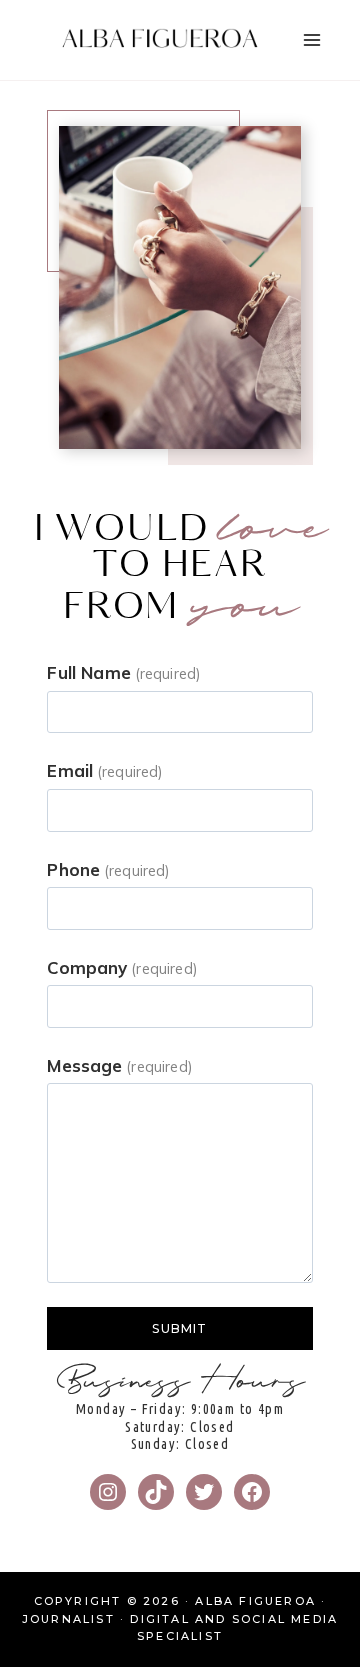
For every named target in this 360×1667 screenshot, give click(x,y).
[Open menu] (311, 39)
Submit (179, 1328)
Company (122, 967)
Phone (108, 869)
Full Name (123, 672)
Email (104, 770)
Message (119, 1065)
